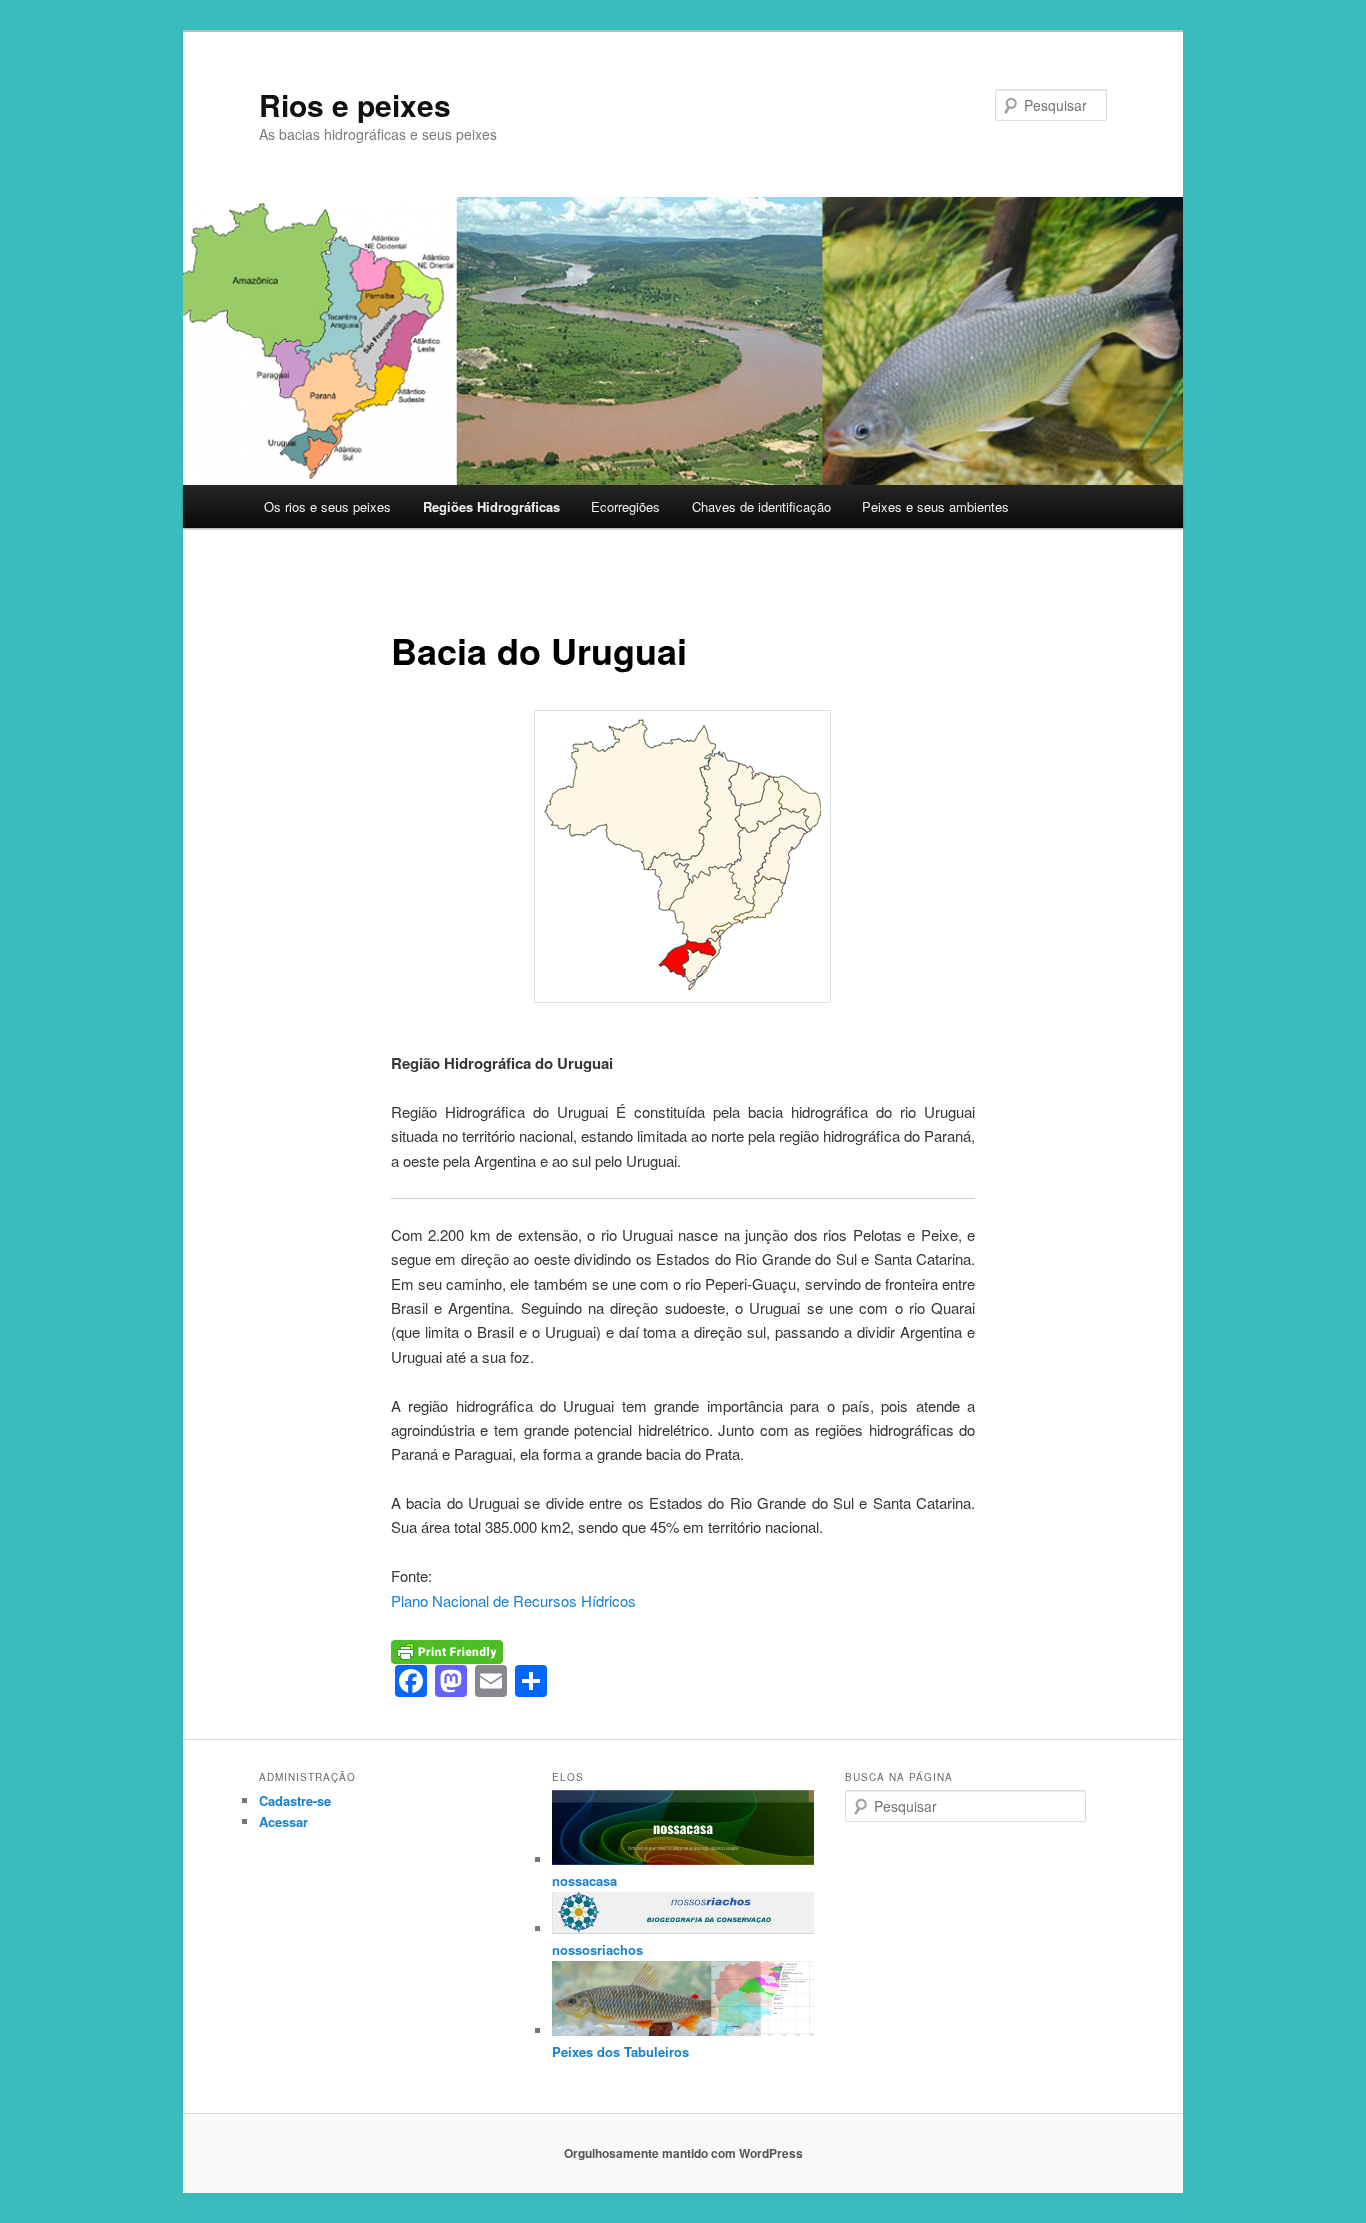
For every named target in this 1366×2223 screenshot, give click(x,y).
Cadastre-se (295, 1800)
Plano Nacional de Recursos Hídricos (513, 1600)
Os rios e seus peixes (327, 506)
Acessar (283, 1821)
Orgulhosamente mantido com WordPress (683, 2153)
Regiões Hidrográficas (491, 506)
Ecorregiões (625, 506)
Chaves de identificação (761, 506)
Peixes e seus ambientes (935, 506)
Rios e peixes (355, 104)
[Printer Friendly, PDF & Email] (447, 1649)
